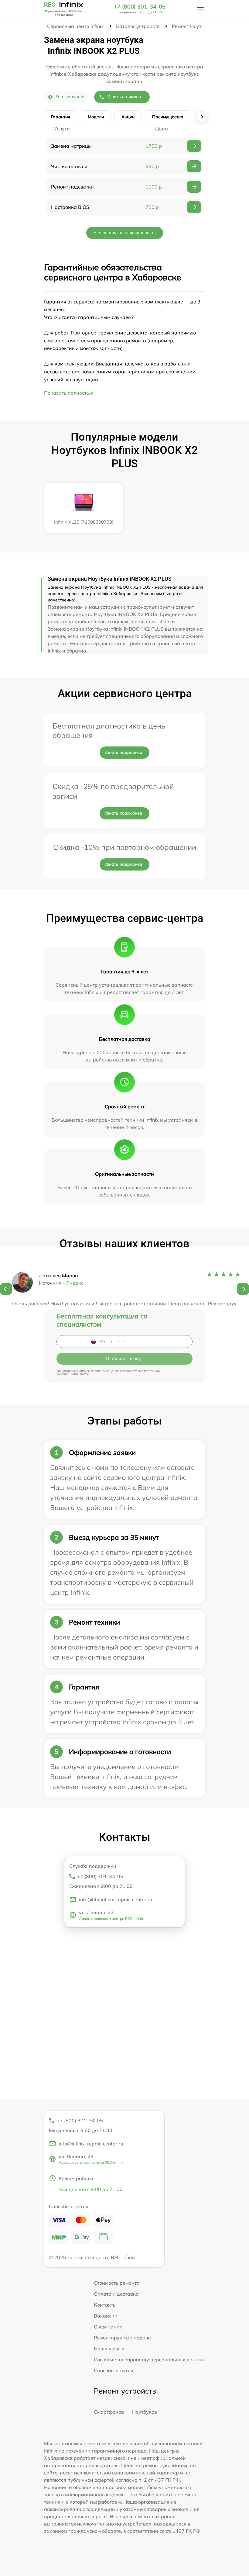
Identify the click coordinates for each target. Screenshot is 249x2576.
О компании (108, 2327)
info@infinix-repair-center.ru (91, 2144)
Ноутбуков (145, 2412)
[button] (6, 1289)
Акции (128, 117)
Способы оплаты (113, 2370)
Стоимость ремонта (117, 2283)
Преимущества (168, 117)
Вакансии (106, 2316)
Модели (96, 117)
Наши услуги (109, 2349)
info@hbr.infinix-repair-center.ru (116, 1899)
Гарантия (61, 117)
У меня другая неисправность (125, 233)
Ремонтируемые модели (122, 2338)
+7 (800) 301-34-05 (140, 7)
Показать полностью (69, 393)
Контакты (105, 2305)
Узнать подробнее (123, 752)
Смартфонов (109, 2412)
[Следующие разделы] (202, 117)
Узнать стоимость (125, 97)
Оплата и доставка (116, 2294)
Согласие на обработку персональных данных (149, 2360)
